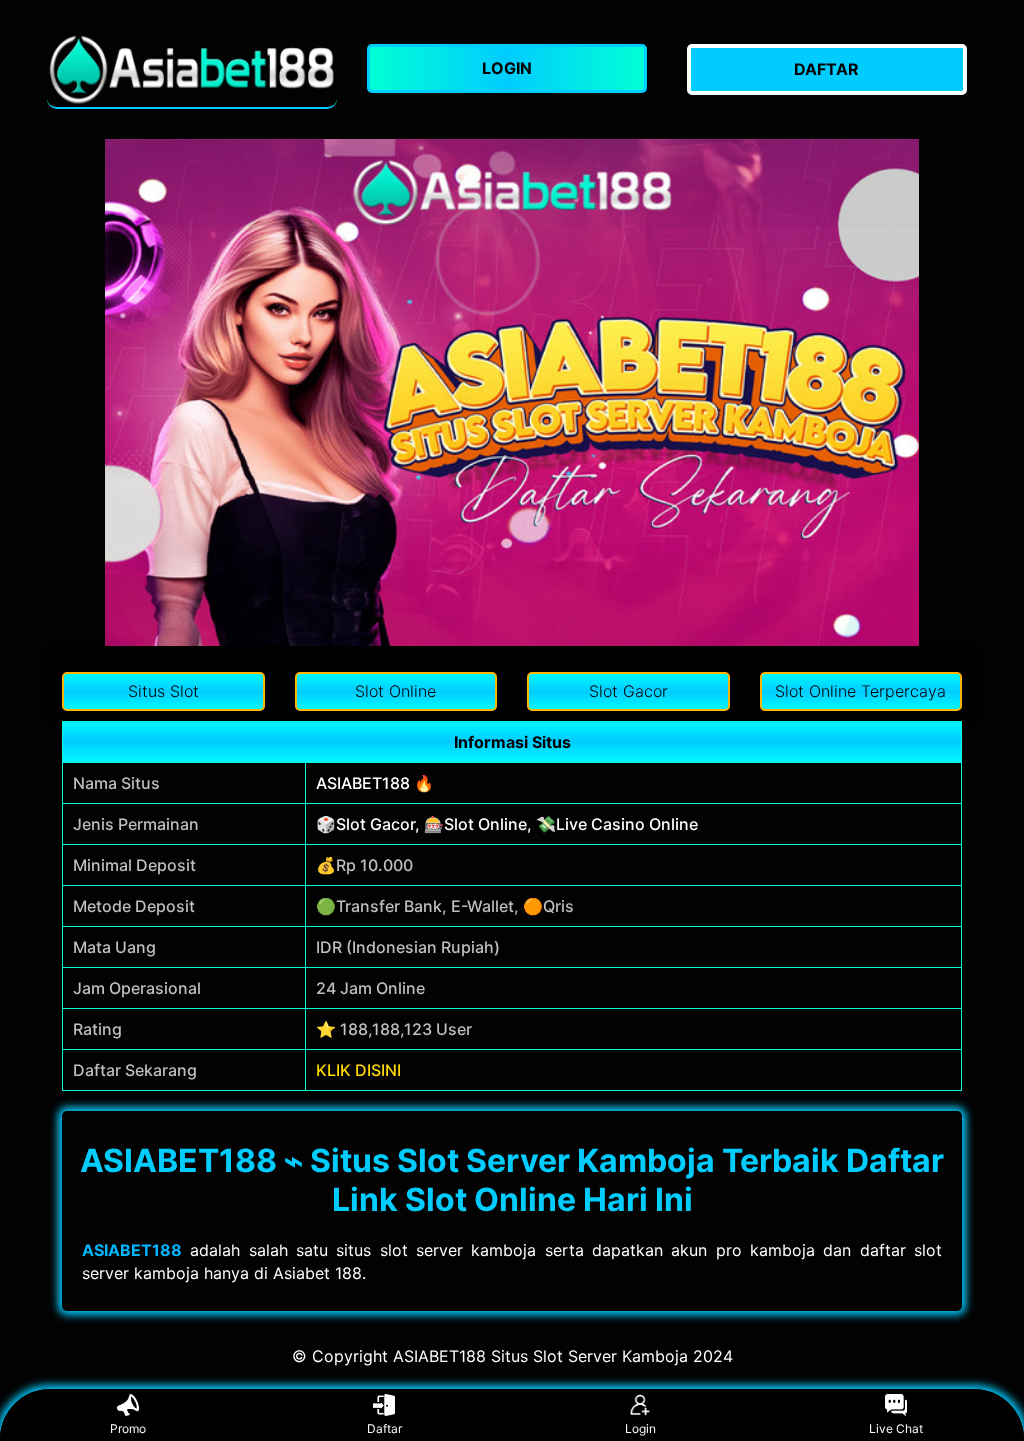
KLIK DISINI (358, 1070)
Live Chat (896, 1428)
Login (640, 1428)
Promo (128, 1428)
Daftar (384, 1428)
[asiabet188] (192, 69)
